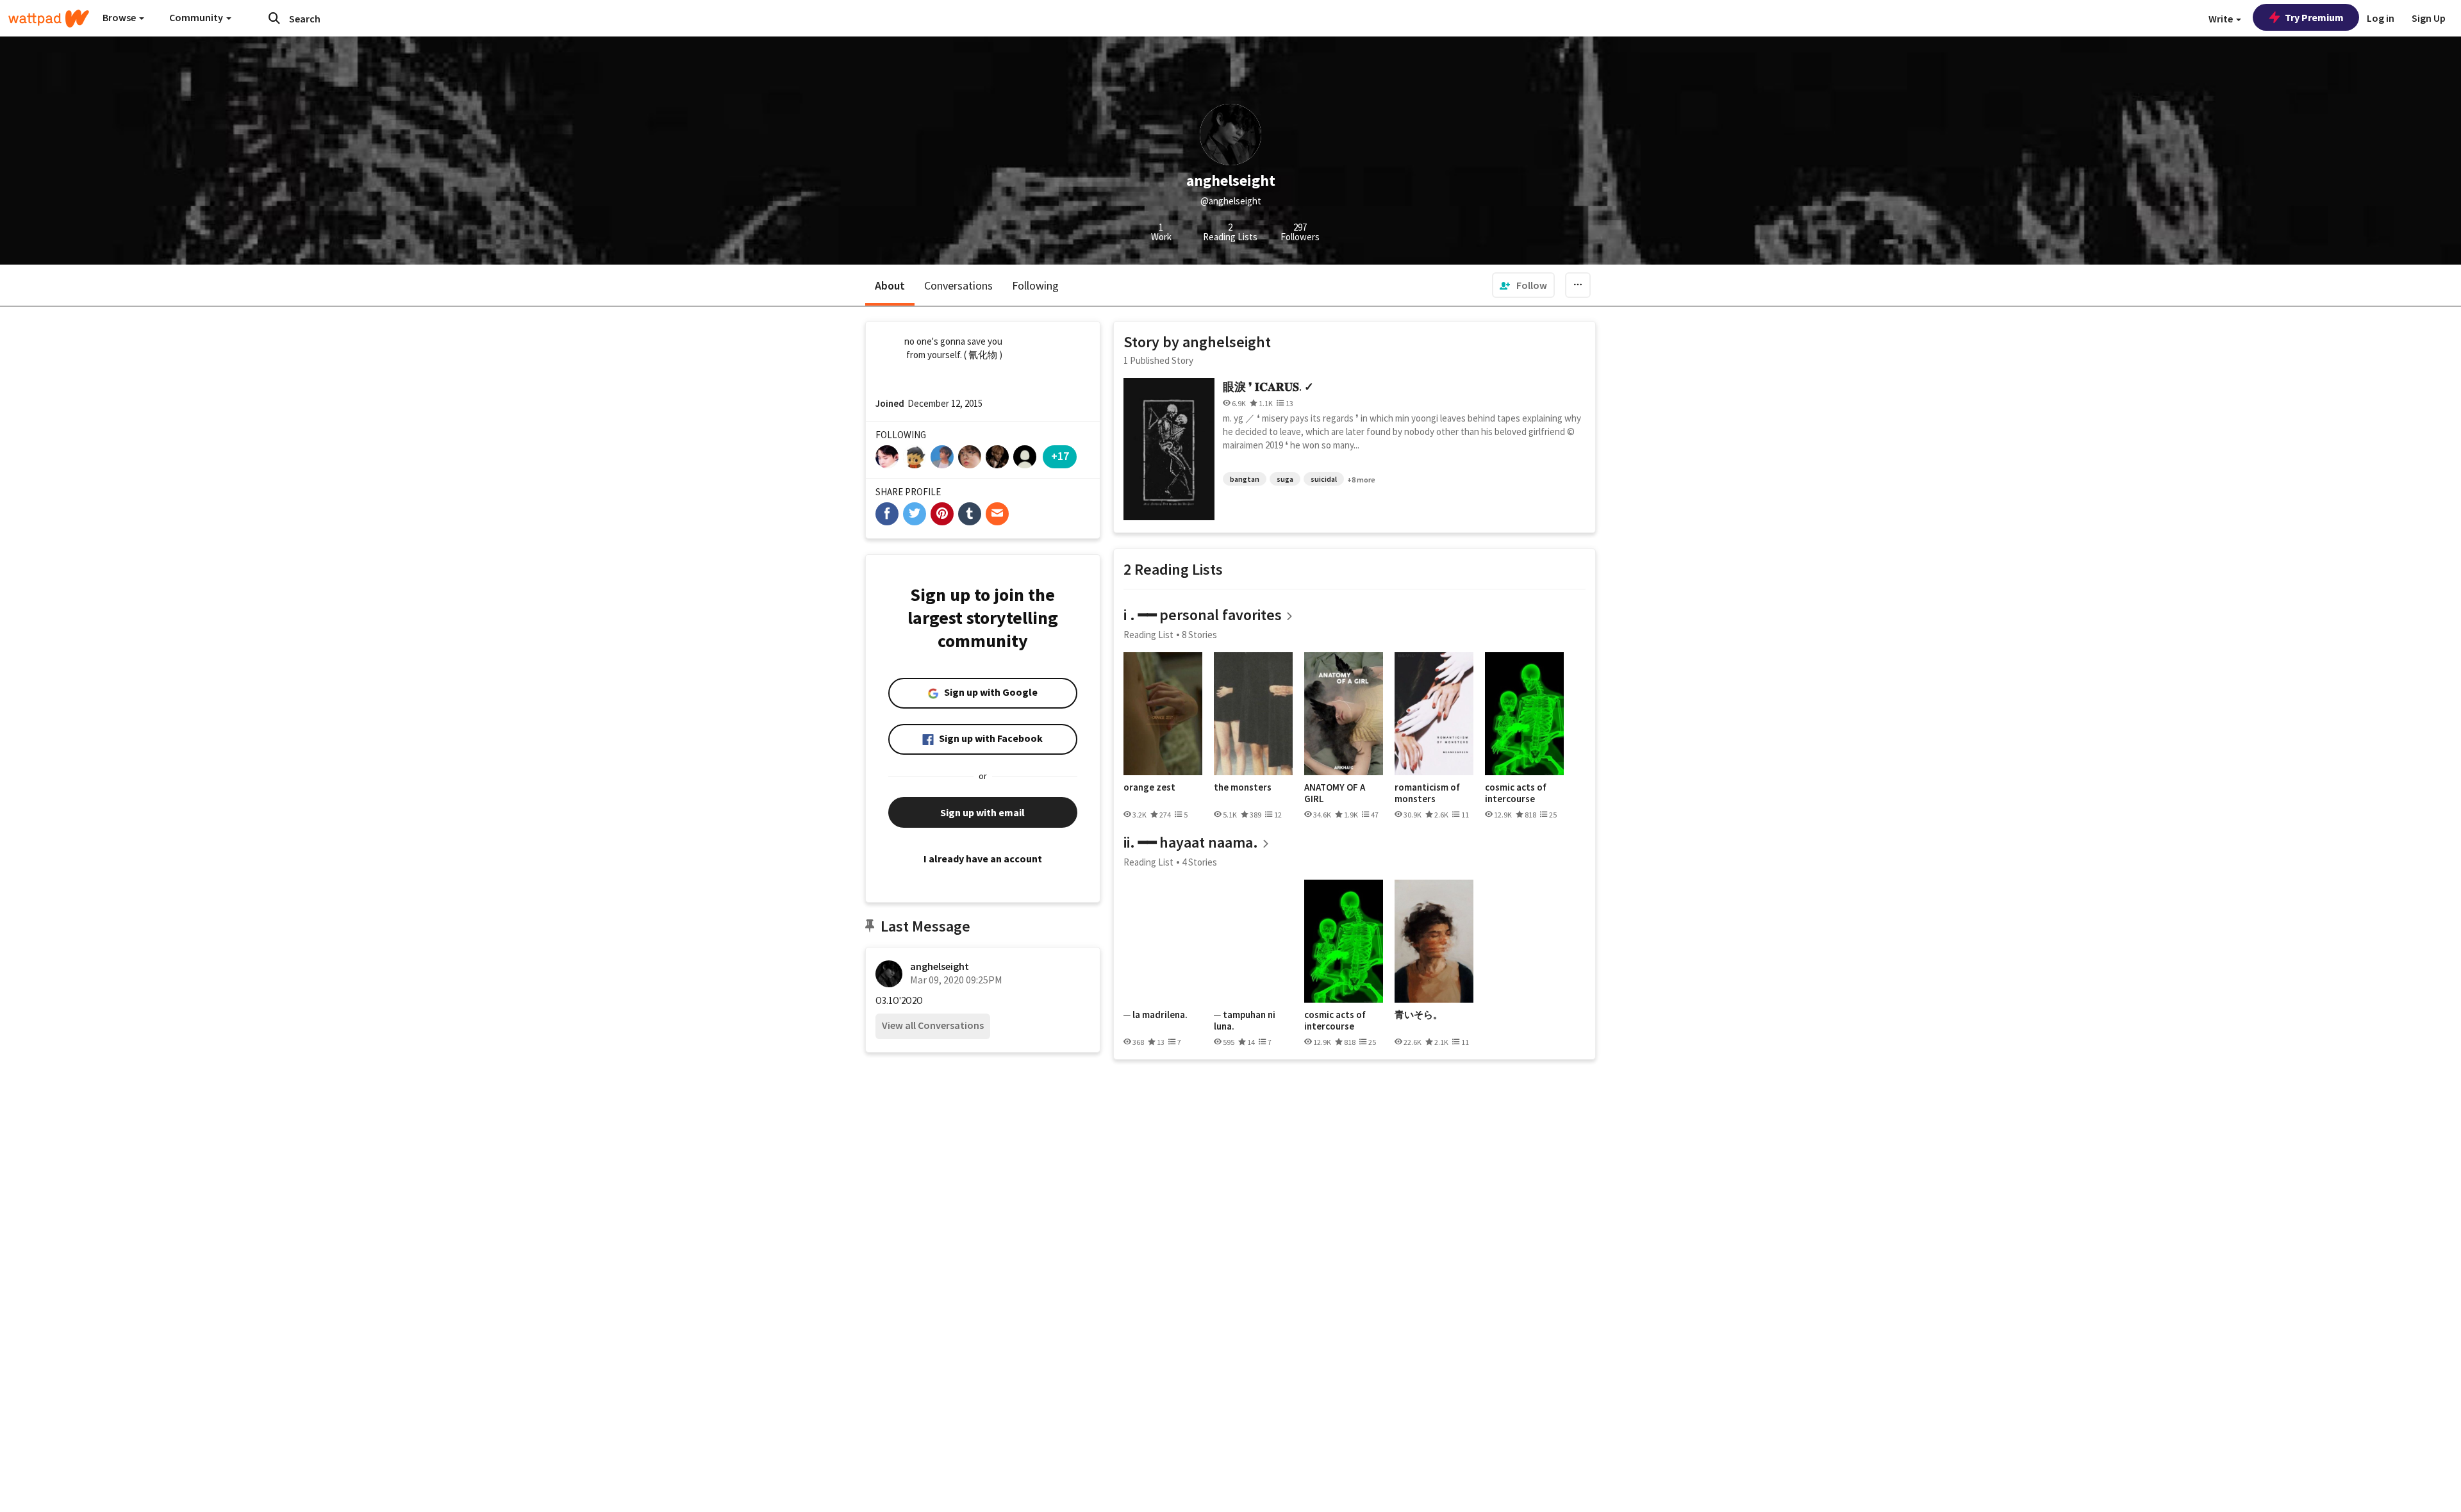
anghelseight (940, 966)
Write (2222, 19)
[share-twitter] (915, 514)
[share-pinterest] (942, 514)
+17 (1060, 456)
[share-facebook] (887, 514)
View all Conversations (933, 1025)
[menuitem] (1523, 285)
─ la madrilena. (1156, 1015)
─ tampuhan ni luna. (1245, 1020)
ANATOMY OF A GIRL (1335, 793)
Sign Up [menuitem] (2429, 18)
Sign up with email (982, 812)
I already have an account (983, 859)
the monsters (1243, 787)
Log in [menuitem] (2381, 18)
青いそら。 (1419, 1015)
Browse (120, 17)
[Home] (49, 19)
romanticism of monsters (1427, 793)
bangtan (1245, 479)
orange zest (1149, 787)
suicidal (1324, 479)
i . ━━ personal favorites (1203, 615)
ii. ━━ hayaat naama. (1191, 842)
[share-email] (997, 514)
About (890, 285)
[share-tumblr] (970, 514)
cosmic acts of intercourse (1516, 793)
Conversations (958, 285)
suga (1285, 479)
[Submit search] (274, 18)
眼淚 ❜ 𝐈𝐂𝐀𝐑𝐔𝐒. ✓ (1268, 387)
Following (1035, 285)
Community (197, 17)
